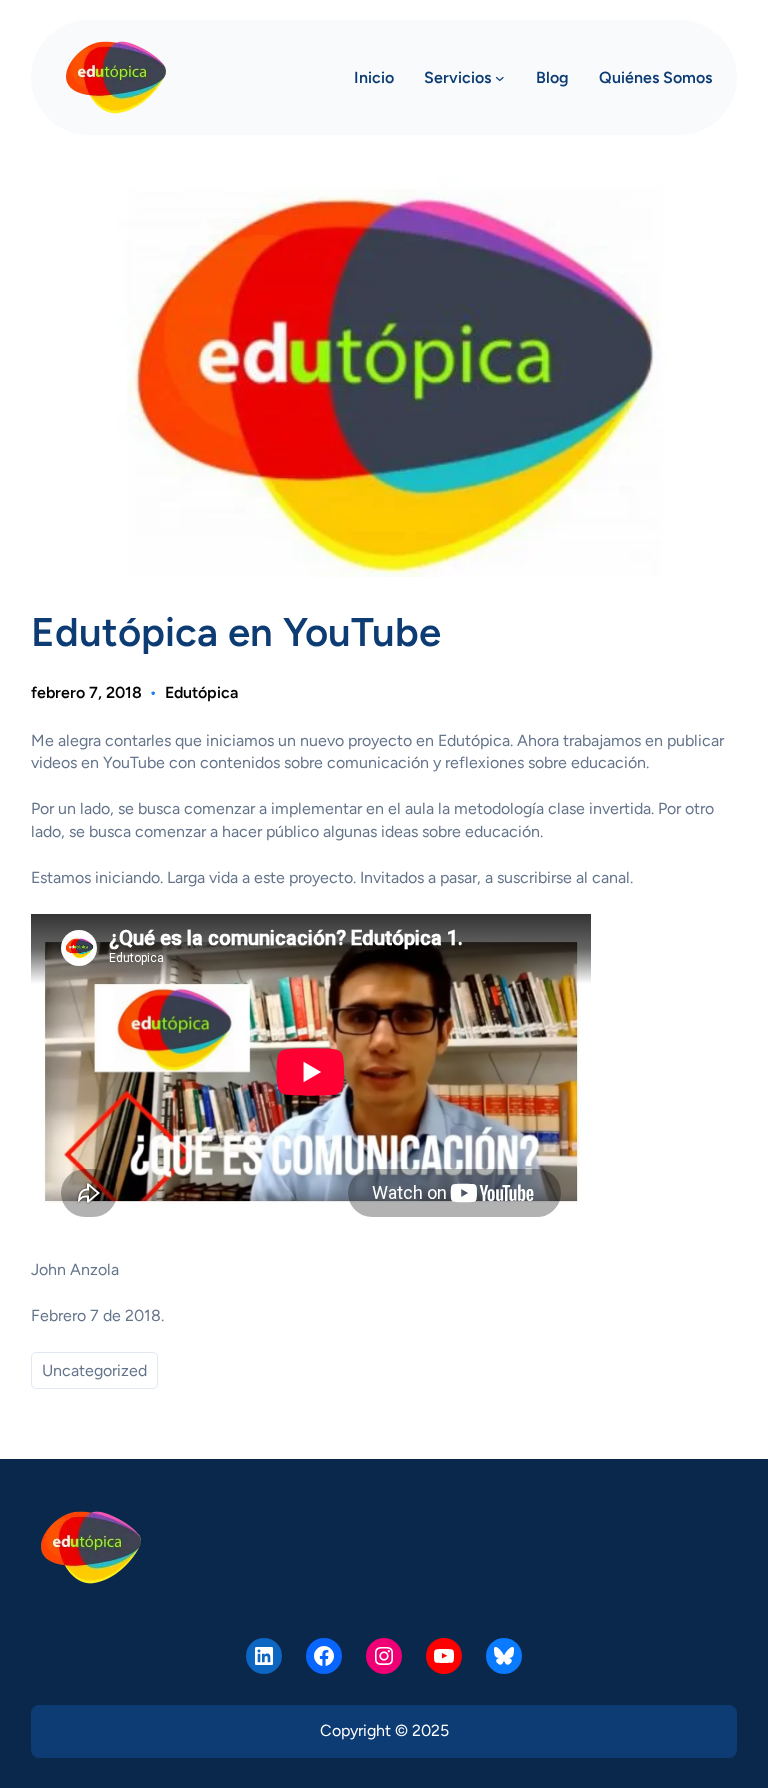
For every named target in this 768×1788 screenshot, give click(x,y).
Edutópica (201, 692)
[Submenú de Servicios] (500, 78)
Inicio (374, 77)
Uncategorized (94, 1370)
